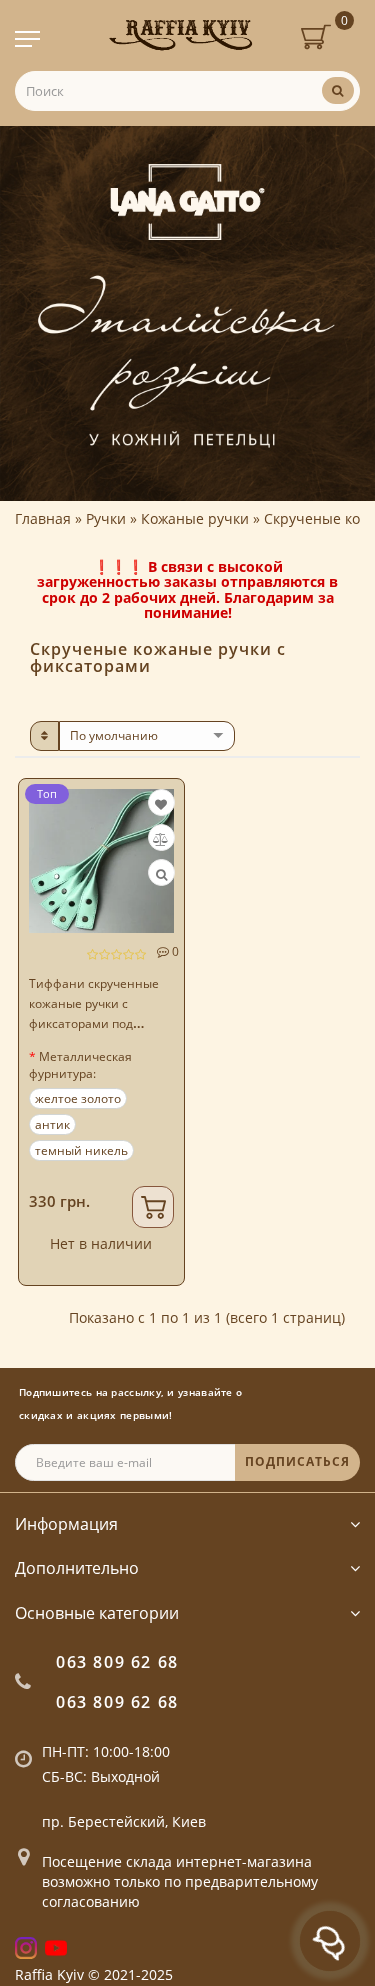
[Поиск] (338, 90)
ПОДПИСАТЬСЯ (297, 1461)
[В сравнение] (160, 839)
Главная (43, 518)
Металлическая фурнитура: (80, 1065)
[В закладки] (161, 804)
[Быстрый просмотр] (161, 874)
